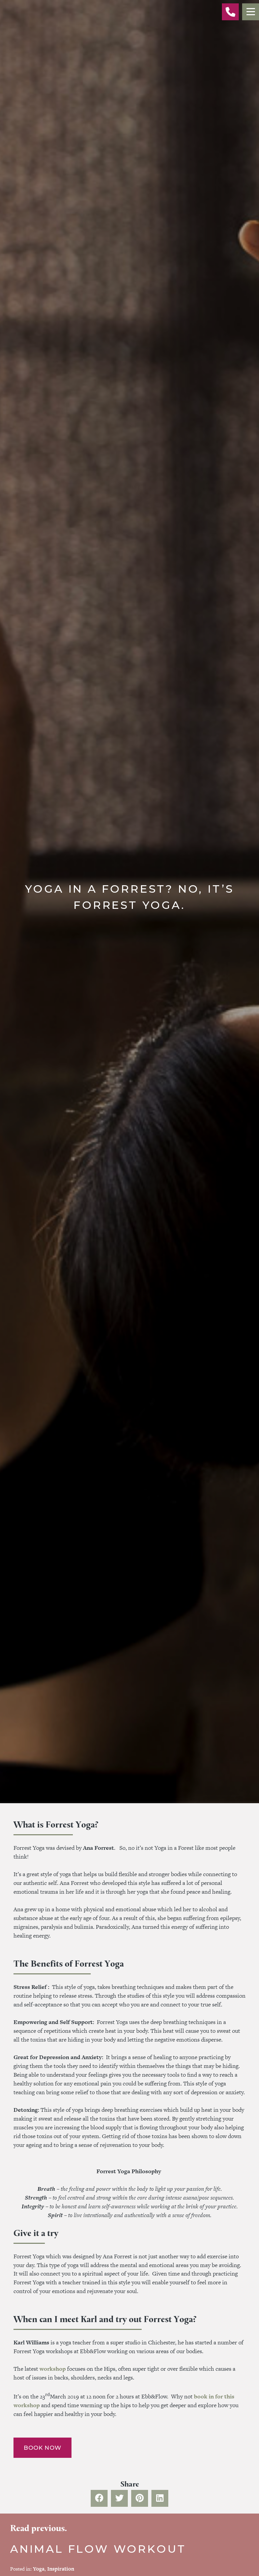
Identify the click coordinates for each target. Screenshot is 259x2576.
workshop (53, 2369)
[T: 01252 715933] (230, 12)
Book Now (42, 2448)
